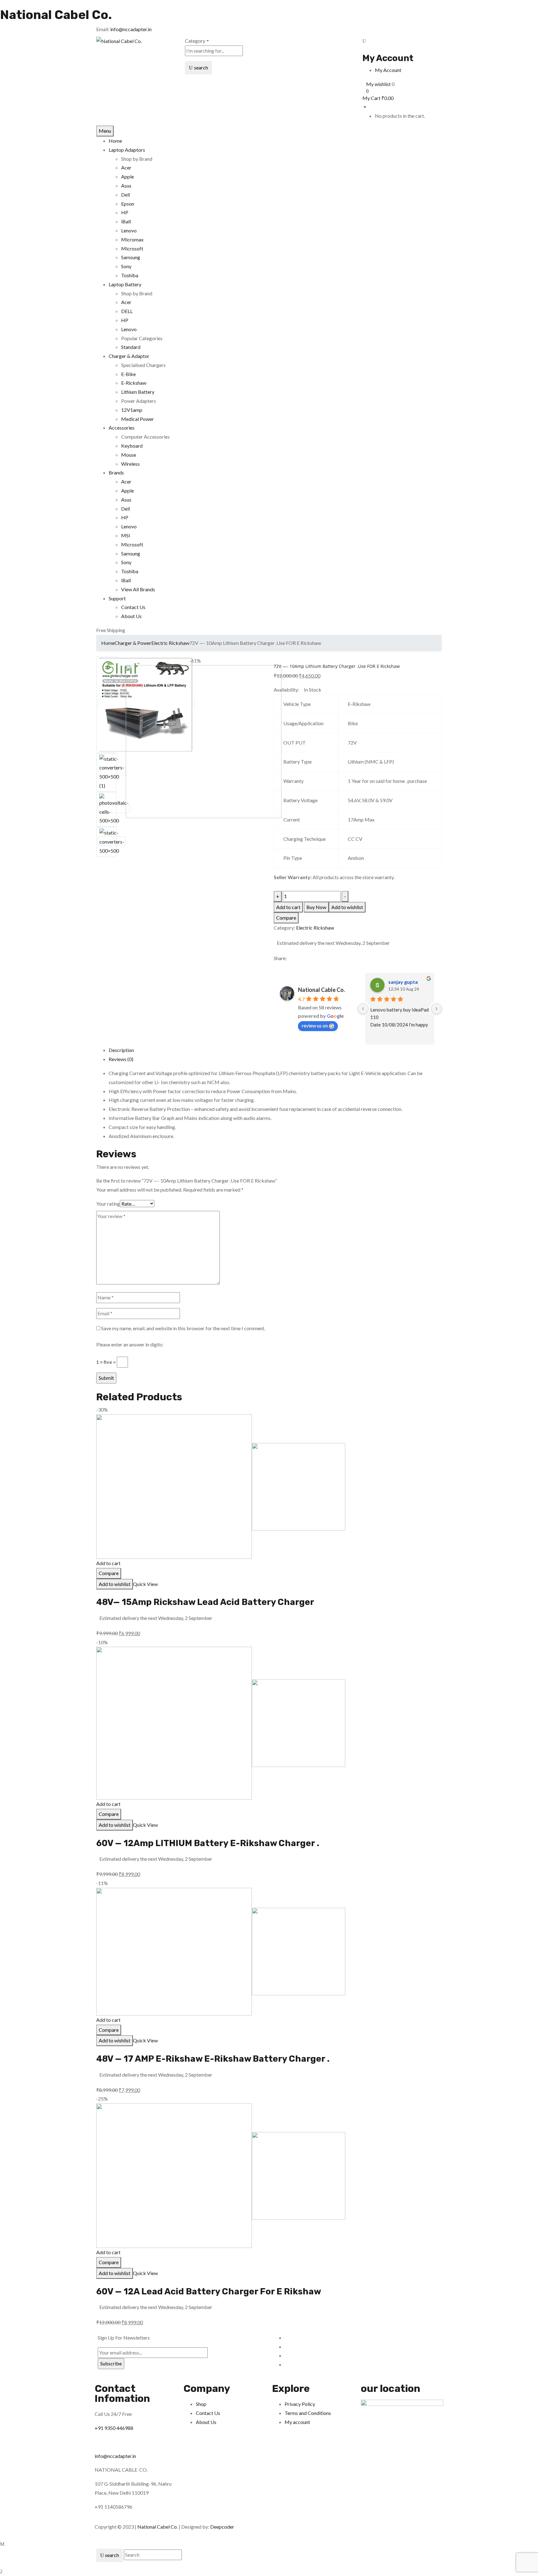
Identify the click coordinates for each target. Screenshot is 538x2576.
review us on (315, 1025)
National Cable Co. (321, 990)
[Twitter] (279, 967)
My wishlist (378, 84)
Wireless (130, 464)
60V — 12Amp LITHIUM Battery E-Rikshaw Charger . (208, 1843)
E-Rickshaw (134, 383)
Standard (131, 347)
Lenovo (129, 230)
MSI (126, 535)
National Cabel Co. (56, 15)
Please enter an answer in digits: (130, 1344)
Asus (126, 186)
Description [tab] (121, 1050)
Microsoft (132, 248)
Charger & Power (133, 643)
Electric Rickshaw (170, 643)
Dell (125, 195)
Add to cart (288, 907)
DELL (127, 311)
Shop (201, 2404)
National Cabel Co (157, 2527)
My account (297, 2422)
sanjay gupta (403, 982)
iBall (126, 221)
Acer (126, 167)
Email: (103, 29)
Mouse (129, 455)
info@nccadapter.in (131, 29)
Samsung (131, 257)
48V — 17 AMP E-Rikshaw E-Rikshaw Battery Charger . (213, 2059)
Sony (126, 266)
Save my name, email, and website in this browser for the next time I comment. (183, 1328)
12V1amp (132, 410)
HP (125, 212)
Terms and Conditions (308, 2413)
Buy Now (316, 907)
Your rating (108, 1204)
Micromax (132, 239)
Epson (128, 204)
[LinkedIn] (287, 967)
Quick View (146, 1584)
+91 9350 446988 (114, 2428)
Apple (127, 176)
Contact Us (133, 607)
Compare (286, 918)
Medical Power (137, 419)
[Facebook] (276, 967)
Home (108, 643)
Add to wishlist (347, 907)
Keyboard (132, 446)
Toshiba (130, 275)
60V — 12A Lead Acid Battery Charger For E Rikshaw (209, 2291)
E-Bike (128, 374)
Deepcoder (222, 2527)
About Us (131, 616)
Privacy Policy (300, 2404)
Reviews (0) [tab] (121, 1059)
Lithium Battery (138, 392)
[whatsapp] (283, 967)
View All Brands (138, 589)
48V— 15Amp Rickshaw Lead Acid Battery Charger (205, 1602)
